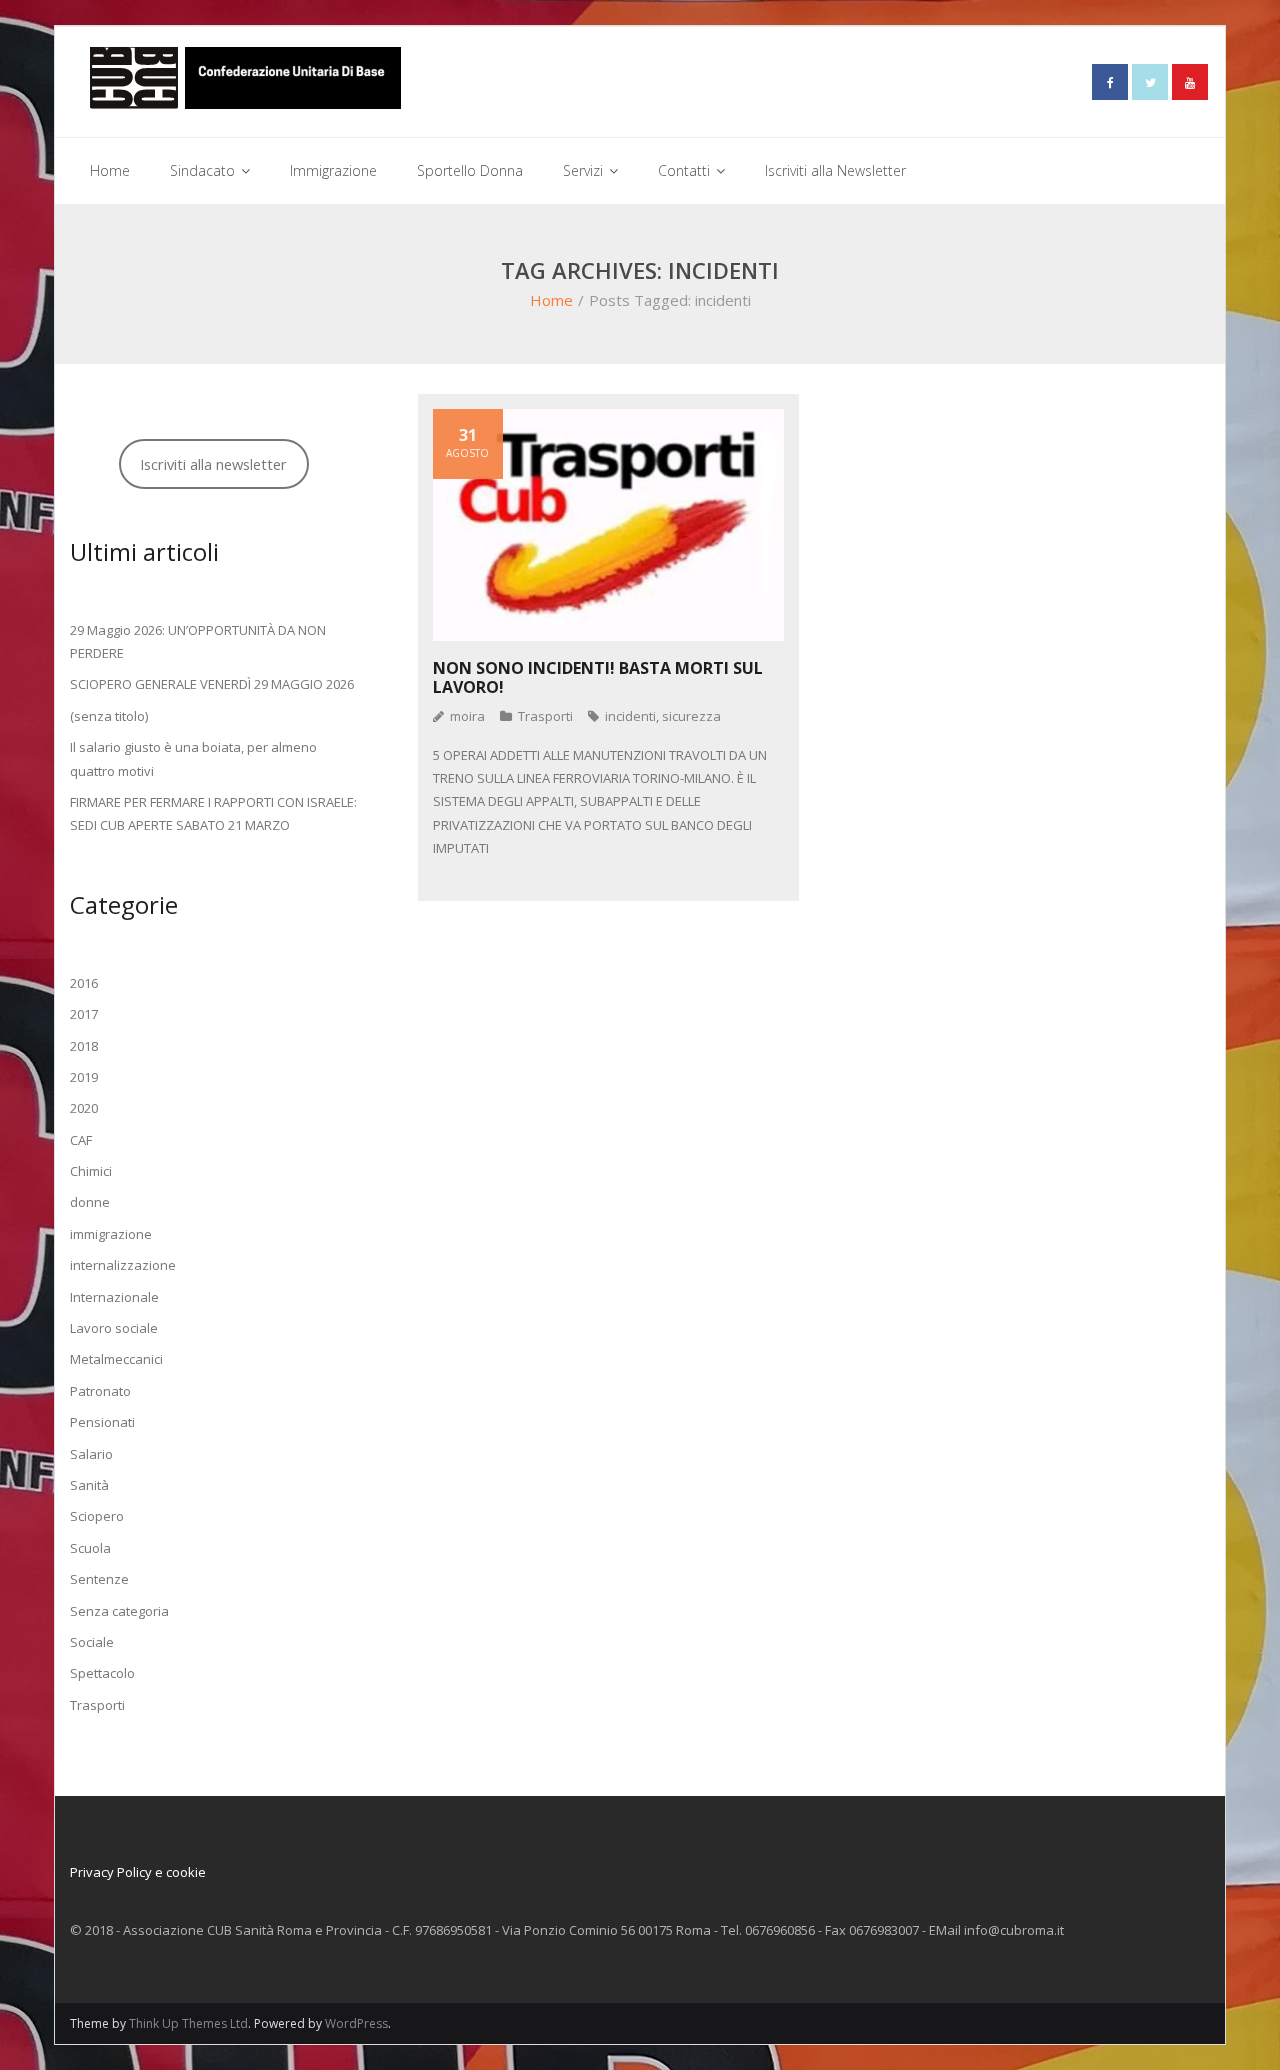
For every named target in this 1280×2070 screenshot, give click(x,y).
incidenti (630, 716)
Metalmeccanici (116, 1359)
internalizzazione (123, 1265)
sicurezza (691, 716)
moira (467, 716)
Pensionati (102, 1422)
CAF (81, 1140)
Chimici (91, 1171)
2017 (84, 1014)
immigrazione (111, 1234)
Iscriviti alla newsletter (213, 464)
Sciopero (97, 1516)
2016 (84, 983)
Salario (91, 1454)
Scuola (90, 1548)
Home (551, 300)
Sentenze (99, 1579)
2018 (84, 1046)
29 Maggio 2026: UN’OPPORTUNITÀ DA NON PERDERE (198, 641)
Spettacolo (102, 1673)
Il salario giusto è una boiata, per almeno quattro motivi (193, 758)
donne (90, 1202)
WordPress (356, 2023)
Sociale (92, 1642)
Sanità (89, 1485)
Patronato (100, 1391)
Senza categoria (119, 1611)
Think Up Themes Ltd (188, 2023)
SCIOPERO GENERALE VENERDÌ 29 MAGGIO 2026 (212, 684)
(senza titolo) (109, 716)
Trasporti (545, 716)
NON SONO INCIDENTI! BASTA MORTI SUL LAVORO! (598, 677)
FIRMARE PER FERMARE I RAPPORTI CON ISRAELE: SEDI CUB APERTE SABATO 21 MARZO (213, 813)
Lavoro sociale (114, 1328)
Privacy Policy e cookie (138, 1872)
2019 (84, 1077)
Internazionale (114, 1297)
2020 (84, 1108)
